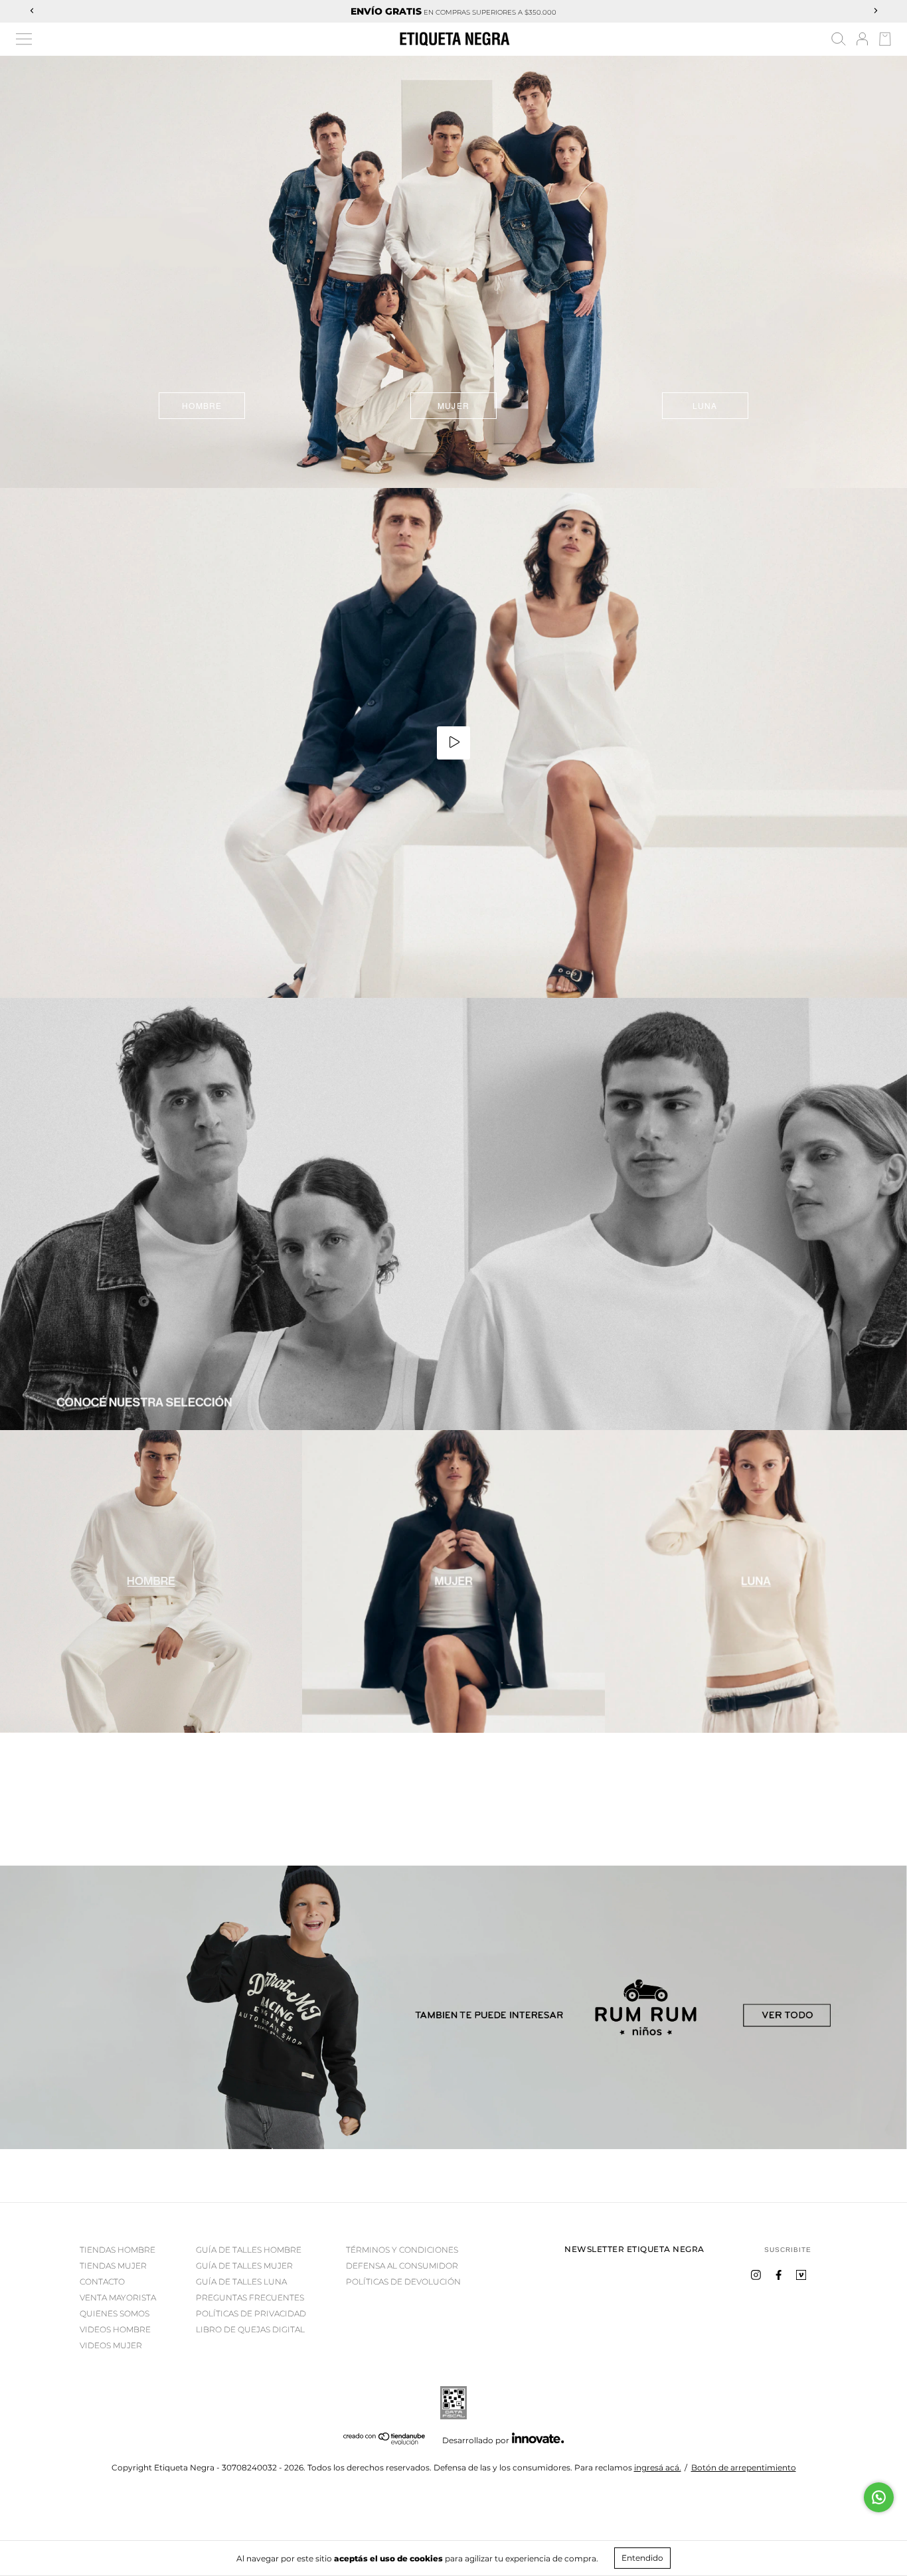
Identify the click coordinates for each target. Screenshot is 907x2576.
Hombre (202, 405)
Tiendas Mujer (113, 2266)
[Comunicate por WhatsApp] (879, 2497)
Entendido (642, 2558)
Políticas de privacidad (251, 2313)
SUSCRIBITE (788, 2250)
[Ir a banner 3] (756, 1581)
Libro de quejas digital (250, 2329)
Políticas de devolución (403, 2282)
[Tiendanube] (385, 2442)
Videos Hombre (115, 2329)
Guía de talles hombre (249, 2250)
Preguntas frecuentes (250, 2297)
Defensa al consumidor (402, 2266)
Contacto (102, 2282)
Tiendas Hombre (118, 2250)
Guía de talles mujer (244, 2266)
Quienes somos (115, 2313)
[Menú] (24, 39)
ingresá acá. (658, 2467)
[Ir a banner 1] (453, 1214)
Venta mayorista (118, 2297)
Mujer (453, 405)
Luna (705, 405)
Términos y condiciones (402, 2250)
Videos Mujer (111, 2345)
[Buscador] (839, 41)
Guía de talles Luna (241, 2282)
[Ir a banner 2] (453, 1581)
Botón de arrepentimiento (744, 2467)
